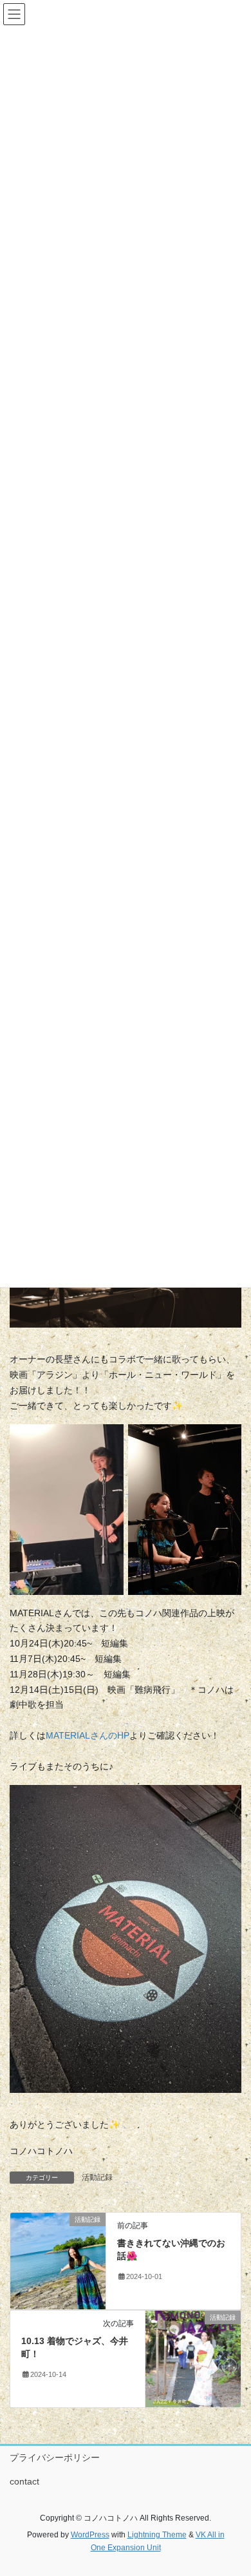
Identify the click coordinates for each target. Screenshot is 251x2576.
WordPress (90, 2535)
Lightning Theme (157, 2535)
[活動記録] (58, 2260)
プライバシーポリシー (55, 2457)
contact (24, 2481)
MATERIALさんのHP (88, 1735)
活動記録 (97, 2177)
